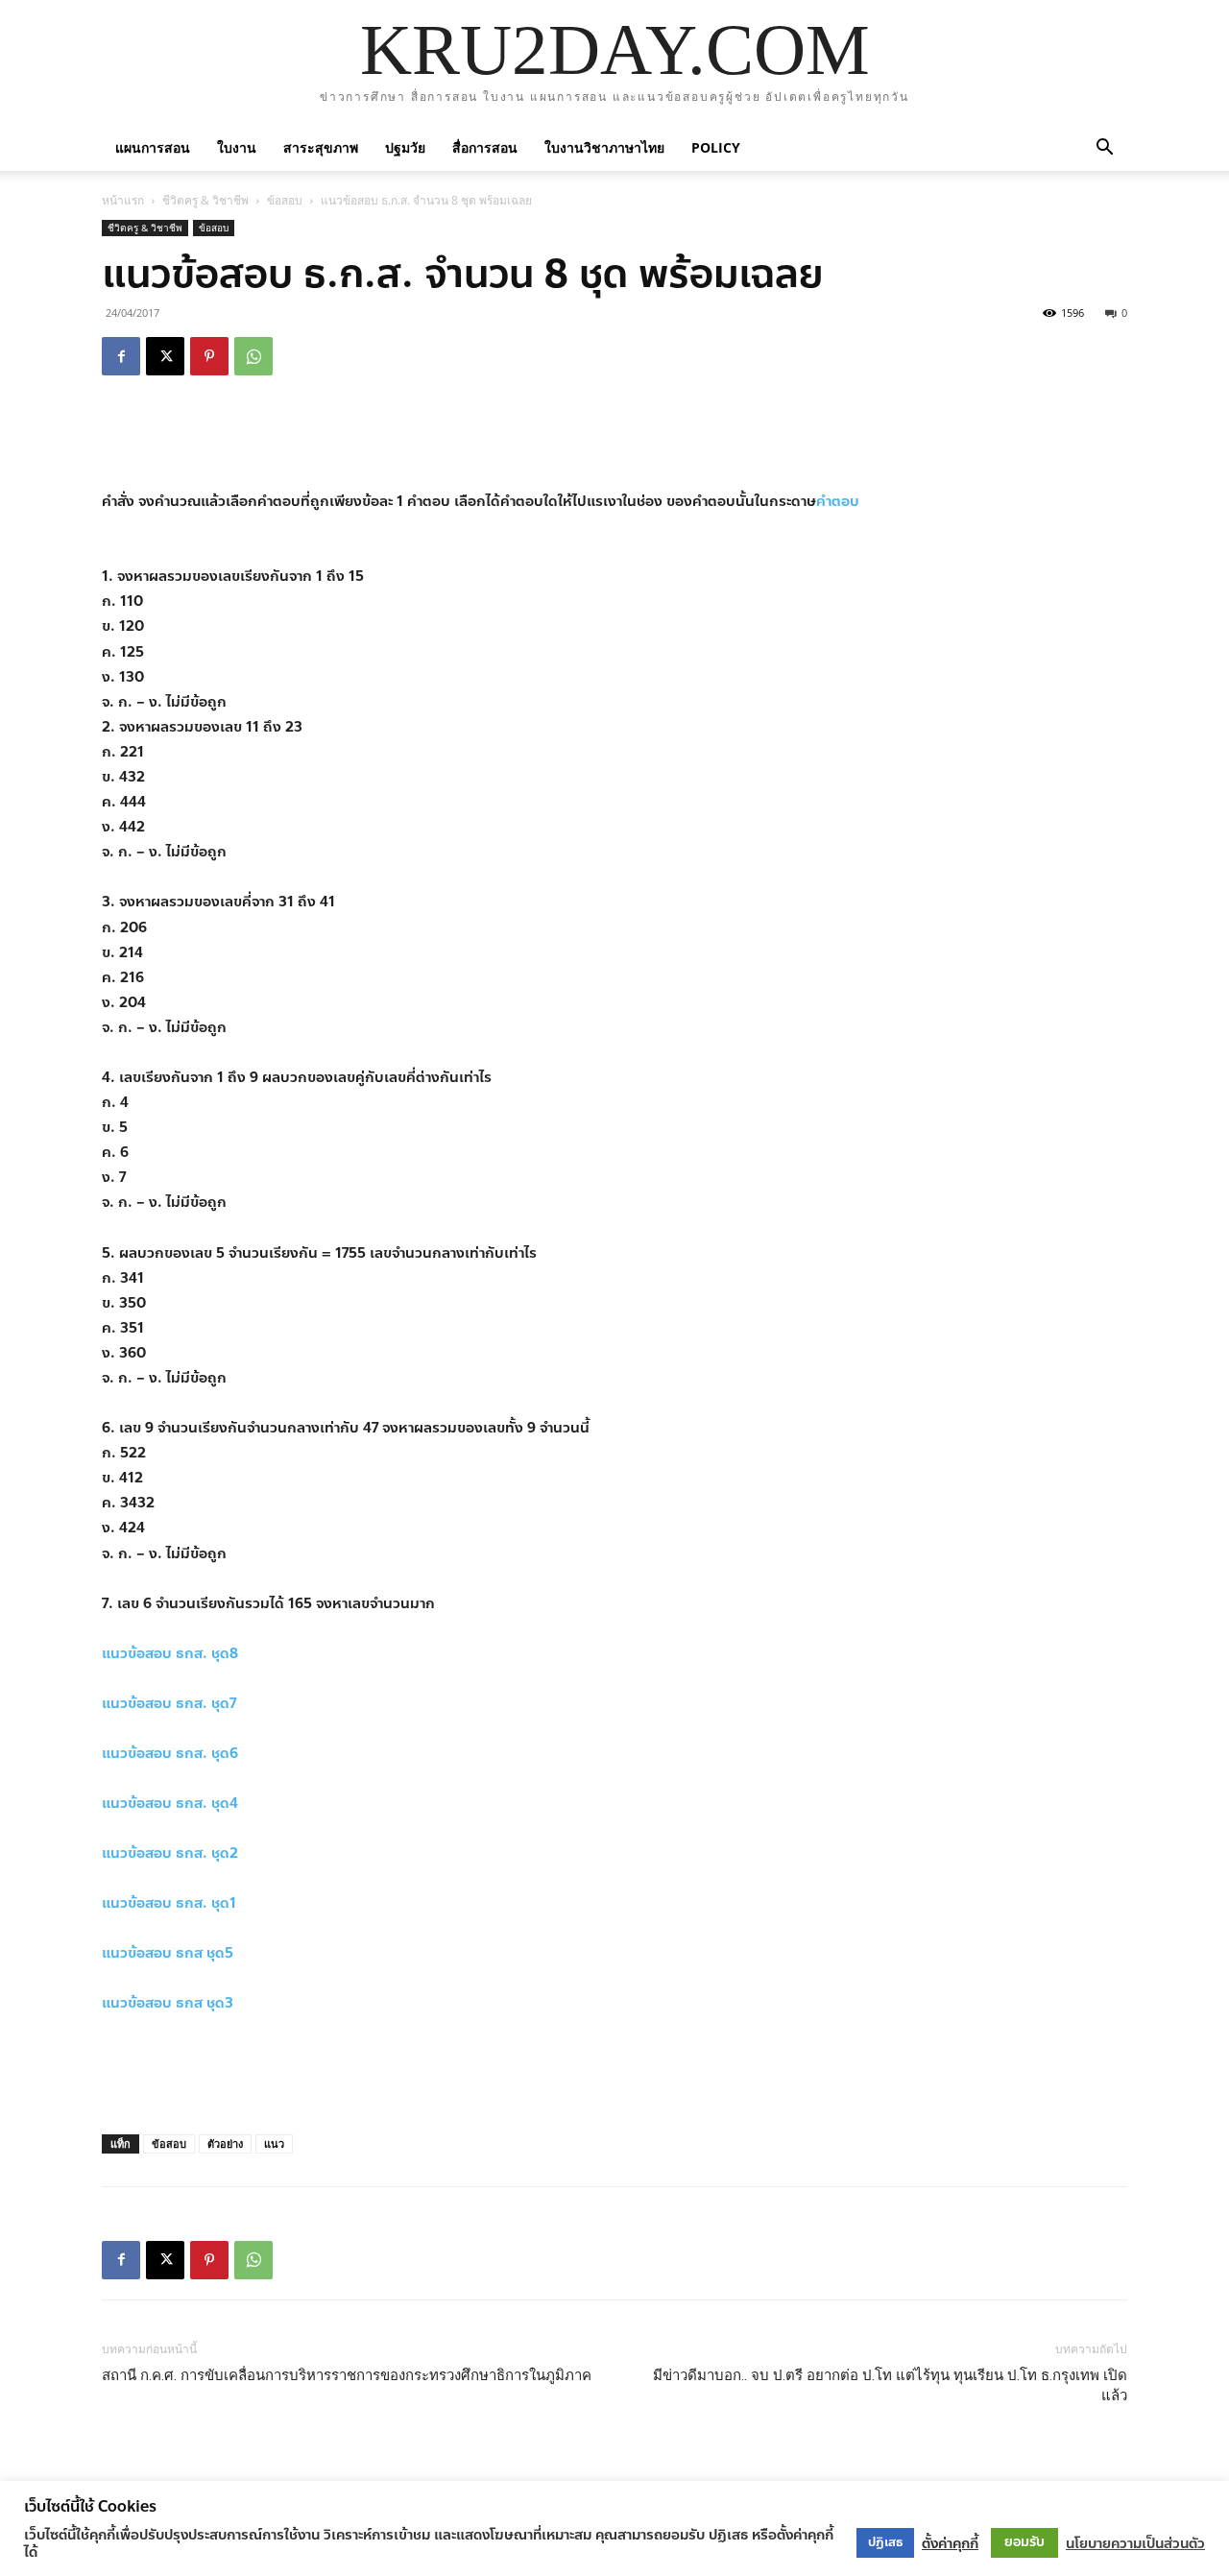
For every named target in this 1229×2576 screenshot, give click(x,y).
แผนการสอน (153, 147)
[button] (1104, 147)
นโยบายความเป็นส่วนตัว (1135, 2543)
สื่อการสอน (485, 147)
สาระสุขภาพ (321, 147)
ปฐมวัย (405, 147)
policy (716, 147)
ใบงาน (237, 147)
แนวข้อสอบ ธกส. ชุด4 (170, 1803)
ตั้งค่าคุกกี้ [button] (950, 2543)
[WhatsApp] (253, 356)
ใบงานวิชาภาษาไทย (604, 147)
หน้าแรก (123, 200)
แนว (274, 2143)
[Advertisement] (614, 440)
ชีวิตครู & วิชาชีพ (205, 200)
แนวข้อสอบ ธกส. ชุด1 (169, 1903)
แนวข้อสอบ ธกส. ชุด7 (169, 1703)
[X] (165, 356)
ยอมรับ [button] (1024, 2542)
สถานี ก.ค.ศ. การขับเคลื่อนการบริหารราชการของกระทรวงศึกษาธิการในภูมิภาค (347, 2375)
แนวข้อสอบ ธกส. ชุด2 (170, 1853)
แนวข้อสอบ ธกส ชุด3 (168, 2003)
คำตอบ (838, 501)
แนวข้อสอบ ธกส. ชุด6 (170, 1753)
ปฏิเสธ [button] (885, 2542)
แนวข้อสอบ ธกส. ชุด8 (170, 1653)
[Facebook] (121, 356)
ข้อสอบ (285, 200)
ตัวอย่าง (225, 2143)
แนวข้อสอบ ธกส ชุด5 (168, 1953)
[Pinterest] (209, 356)
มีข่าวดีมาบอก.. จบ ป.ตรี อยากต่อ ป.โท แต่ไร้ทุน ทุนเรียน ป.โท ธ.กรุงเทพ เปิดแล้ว (890, 2385)
